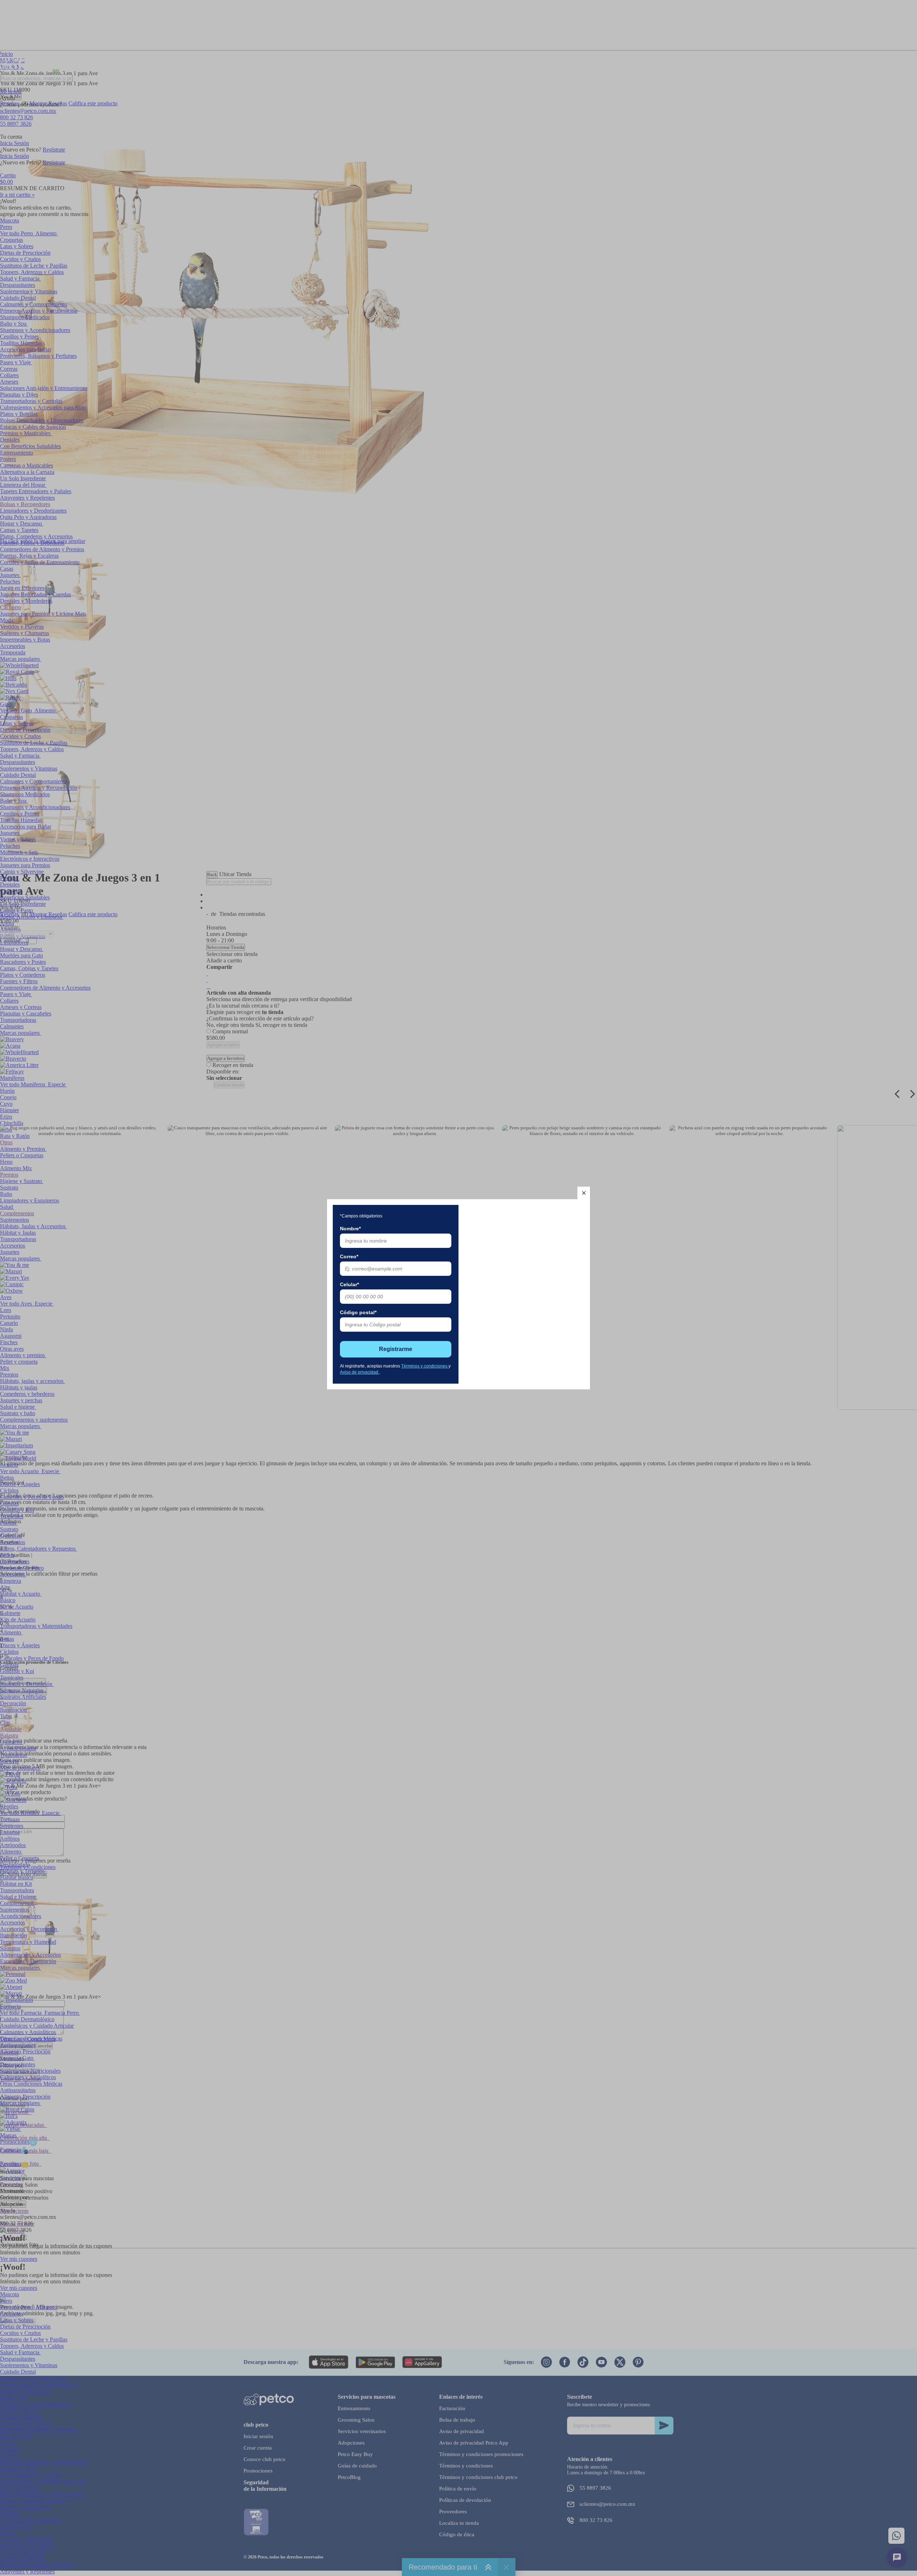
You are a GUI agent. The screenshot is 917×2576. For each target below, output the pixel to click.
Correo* (349, 1256)
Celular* (349, 1284)
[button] (584, 1193)
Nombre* (350, 1229)
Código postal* (358, 1312)
